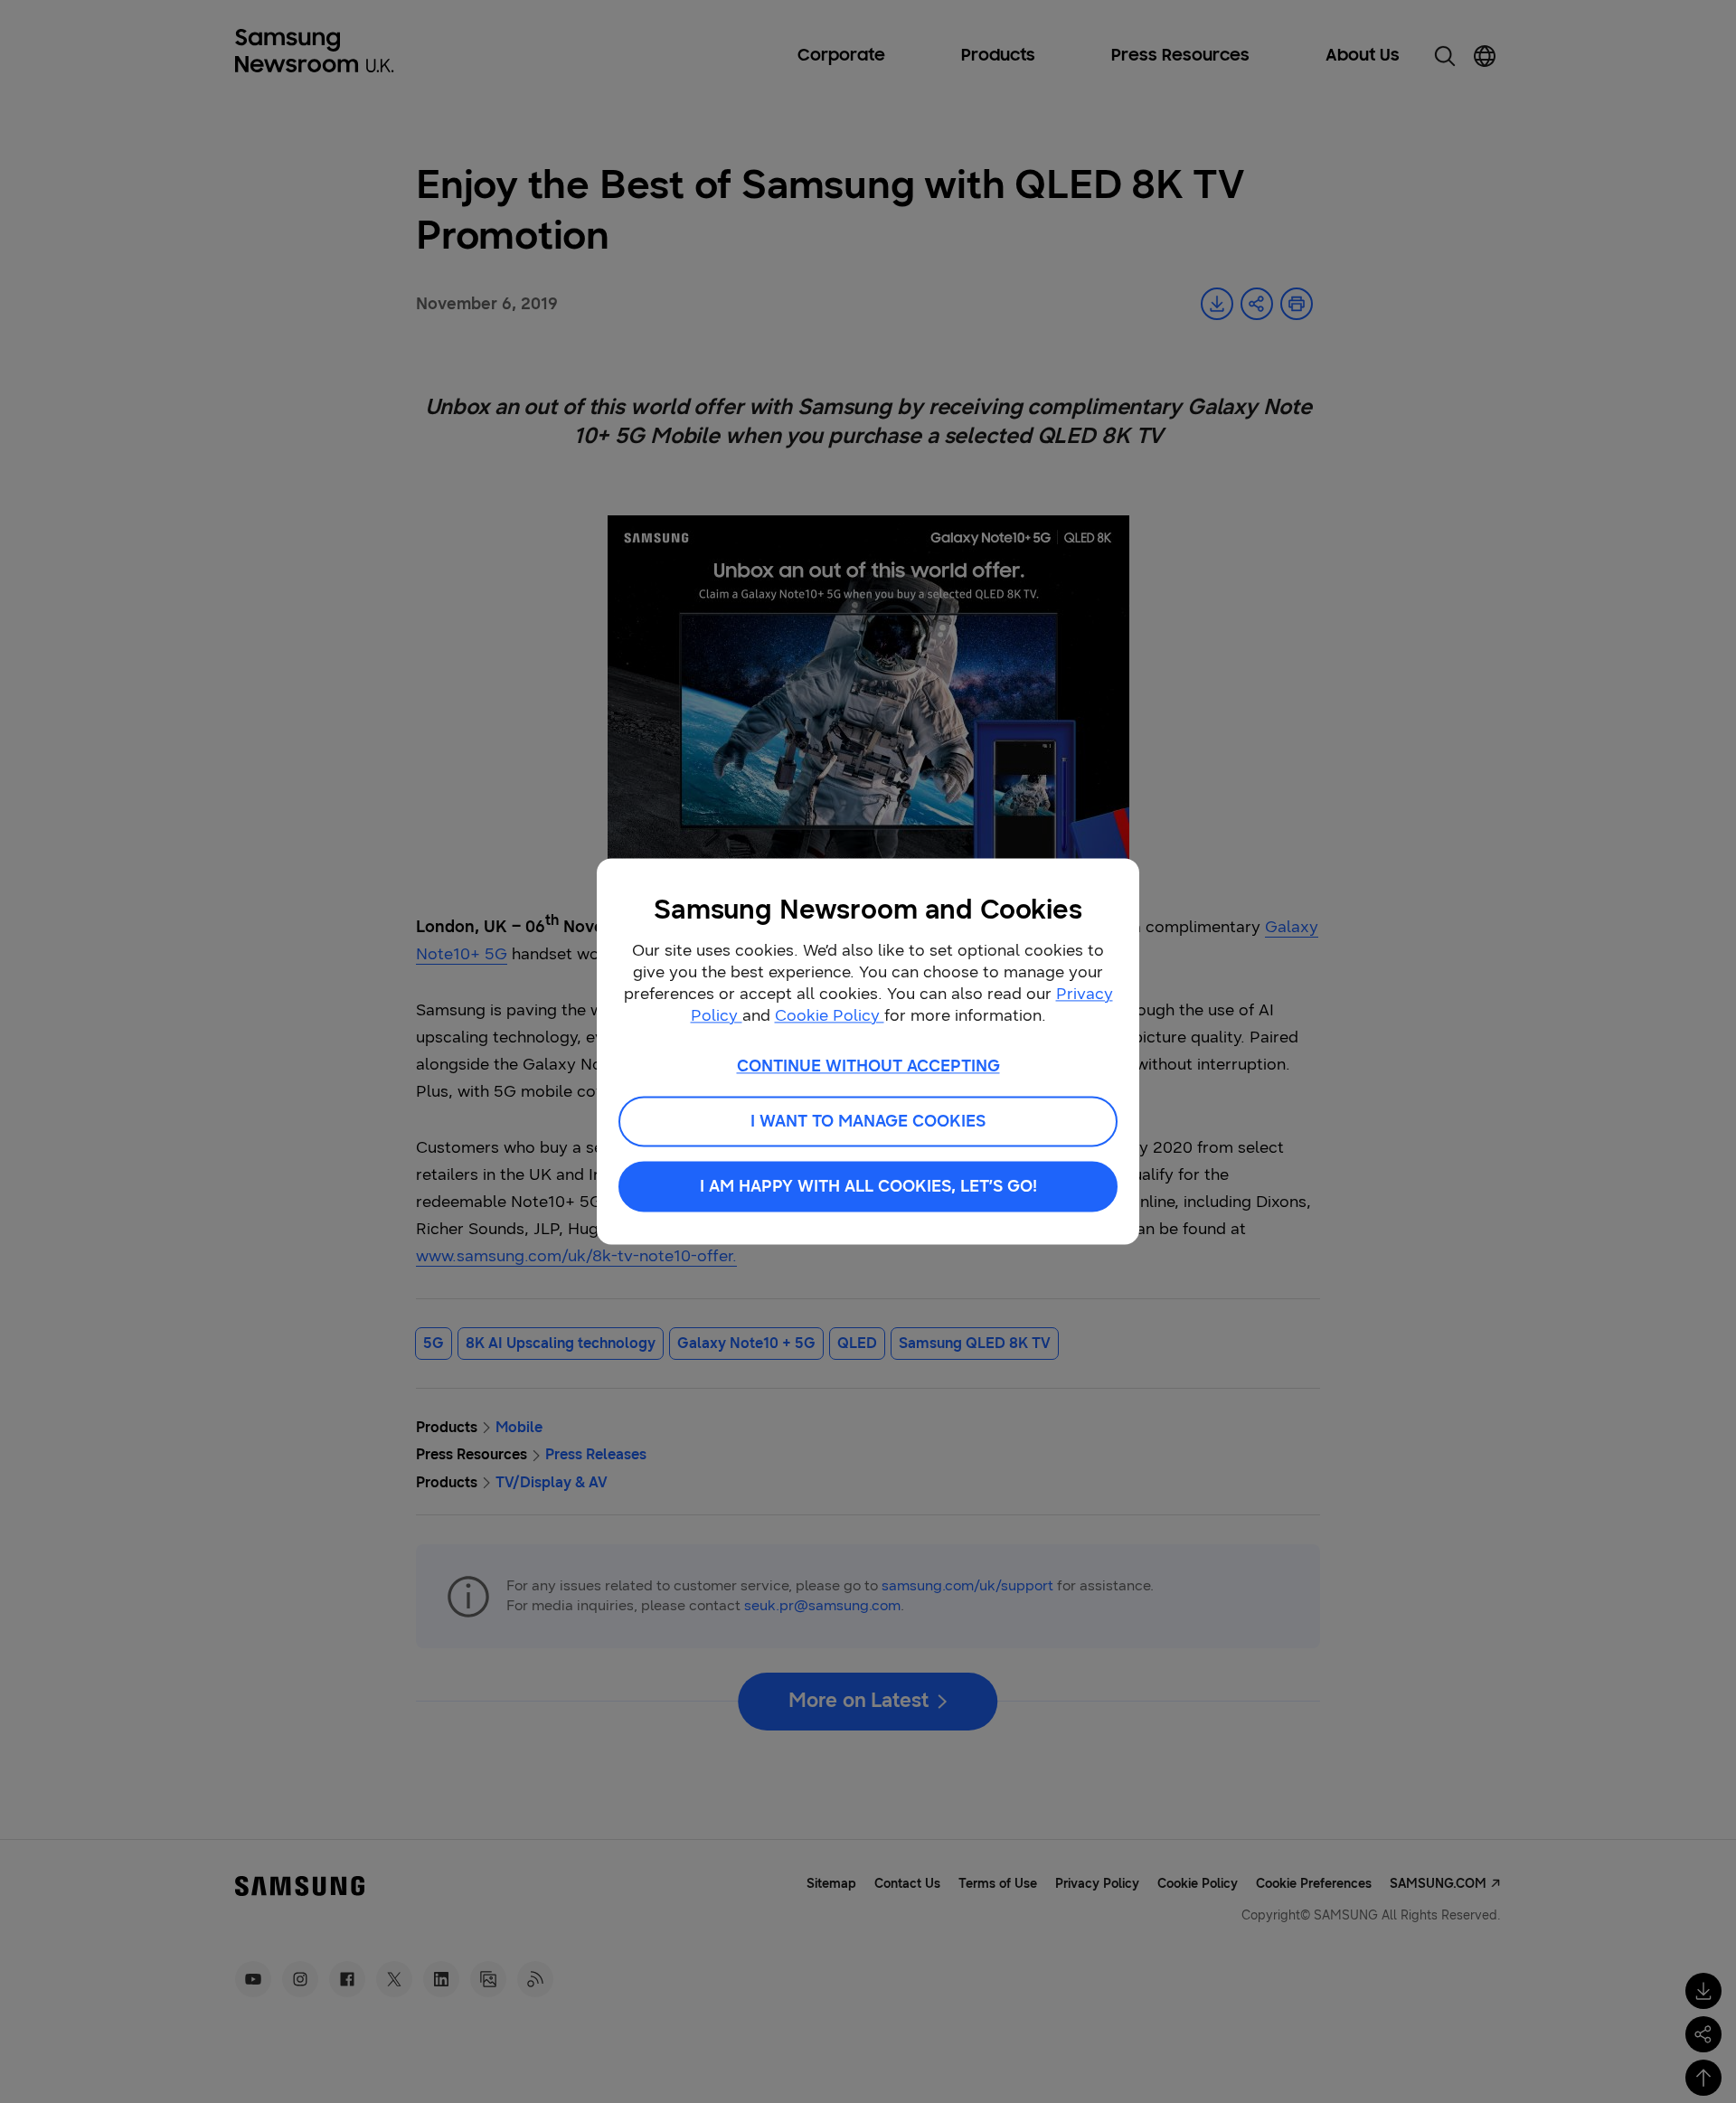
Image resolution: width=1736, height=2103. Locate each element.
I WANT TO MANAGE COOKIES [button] (868, 1122)
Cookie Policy (830, 1015)
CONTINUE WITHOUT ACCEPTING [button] (868, 1066)
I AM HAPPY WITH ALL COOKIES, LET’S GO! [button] (868, 1187)
